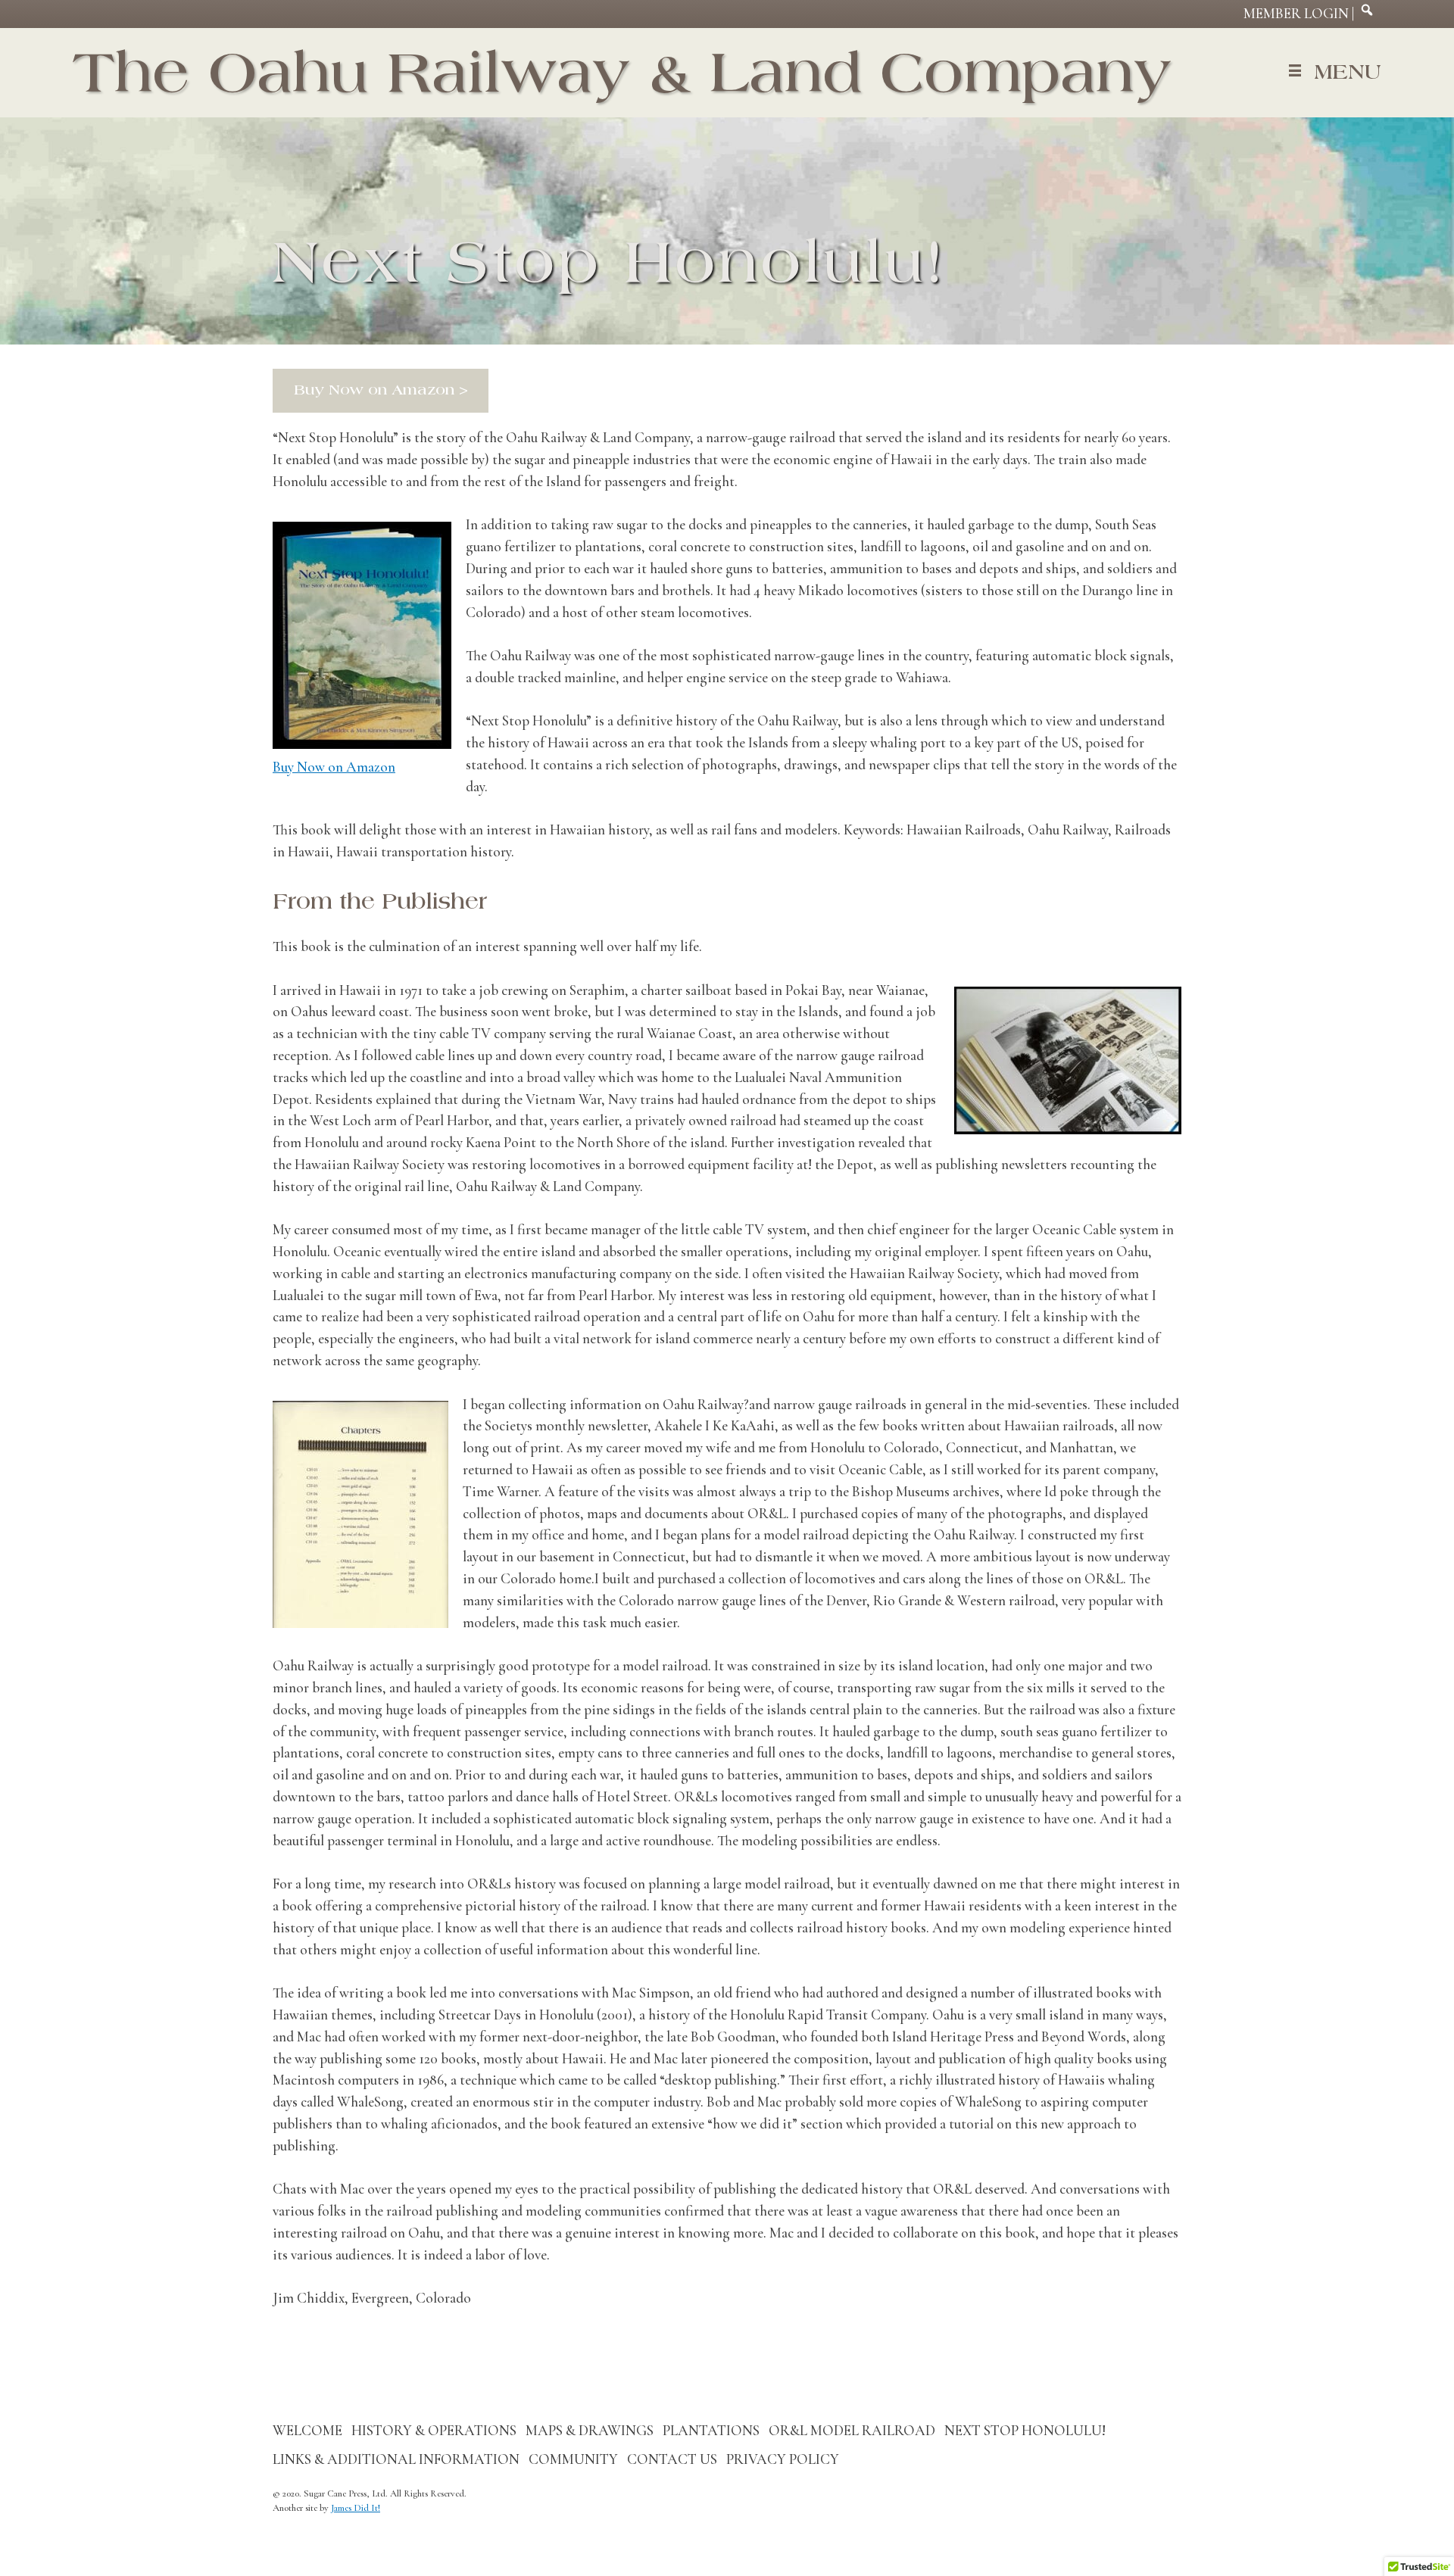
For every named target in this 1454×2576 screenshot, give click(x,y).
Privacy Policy (783, 2459)
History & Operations (434, 2431)
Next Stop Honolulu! (1025, 2431)
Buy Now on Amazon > (381, 390)
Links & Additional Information (396, 2459)
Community (573, 2459)
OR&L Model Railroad (852, 2431)
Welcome (307, 2431)
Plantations (711, 2431)
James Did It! (356, 2508)
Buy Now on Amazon (334, 767)
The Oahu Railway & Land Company (622, 72)
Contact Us (672, 2459)
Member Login (1296, 14)
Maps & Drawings (590, 2431)
